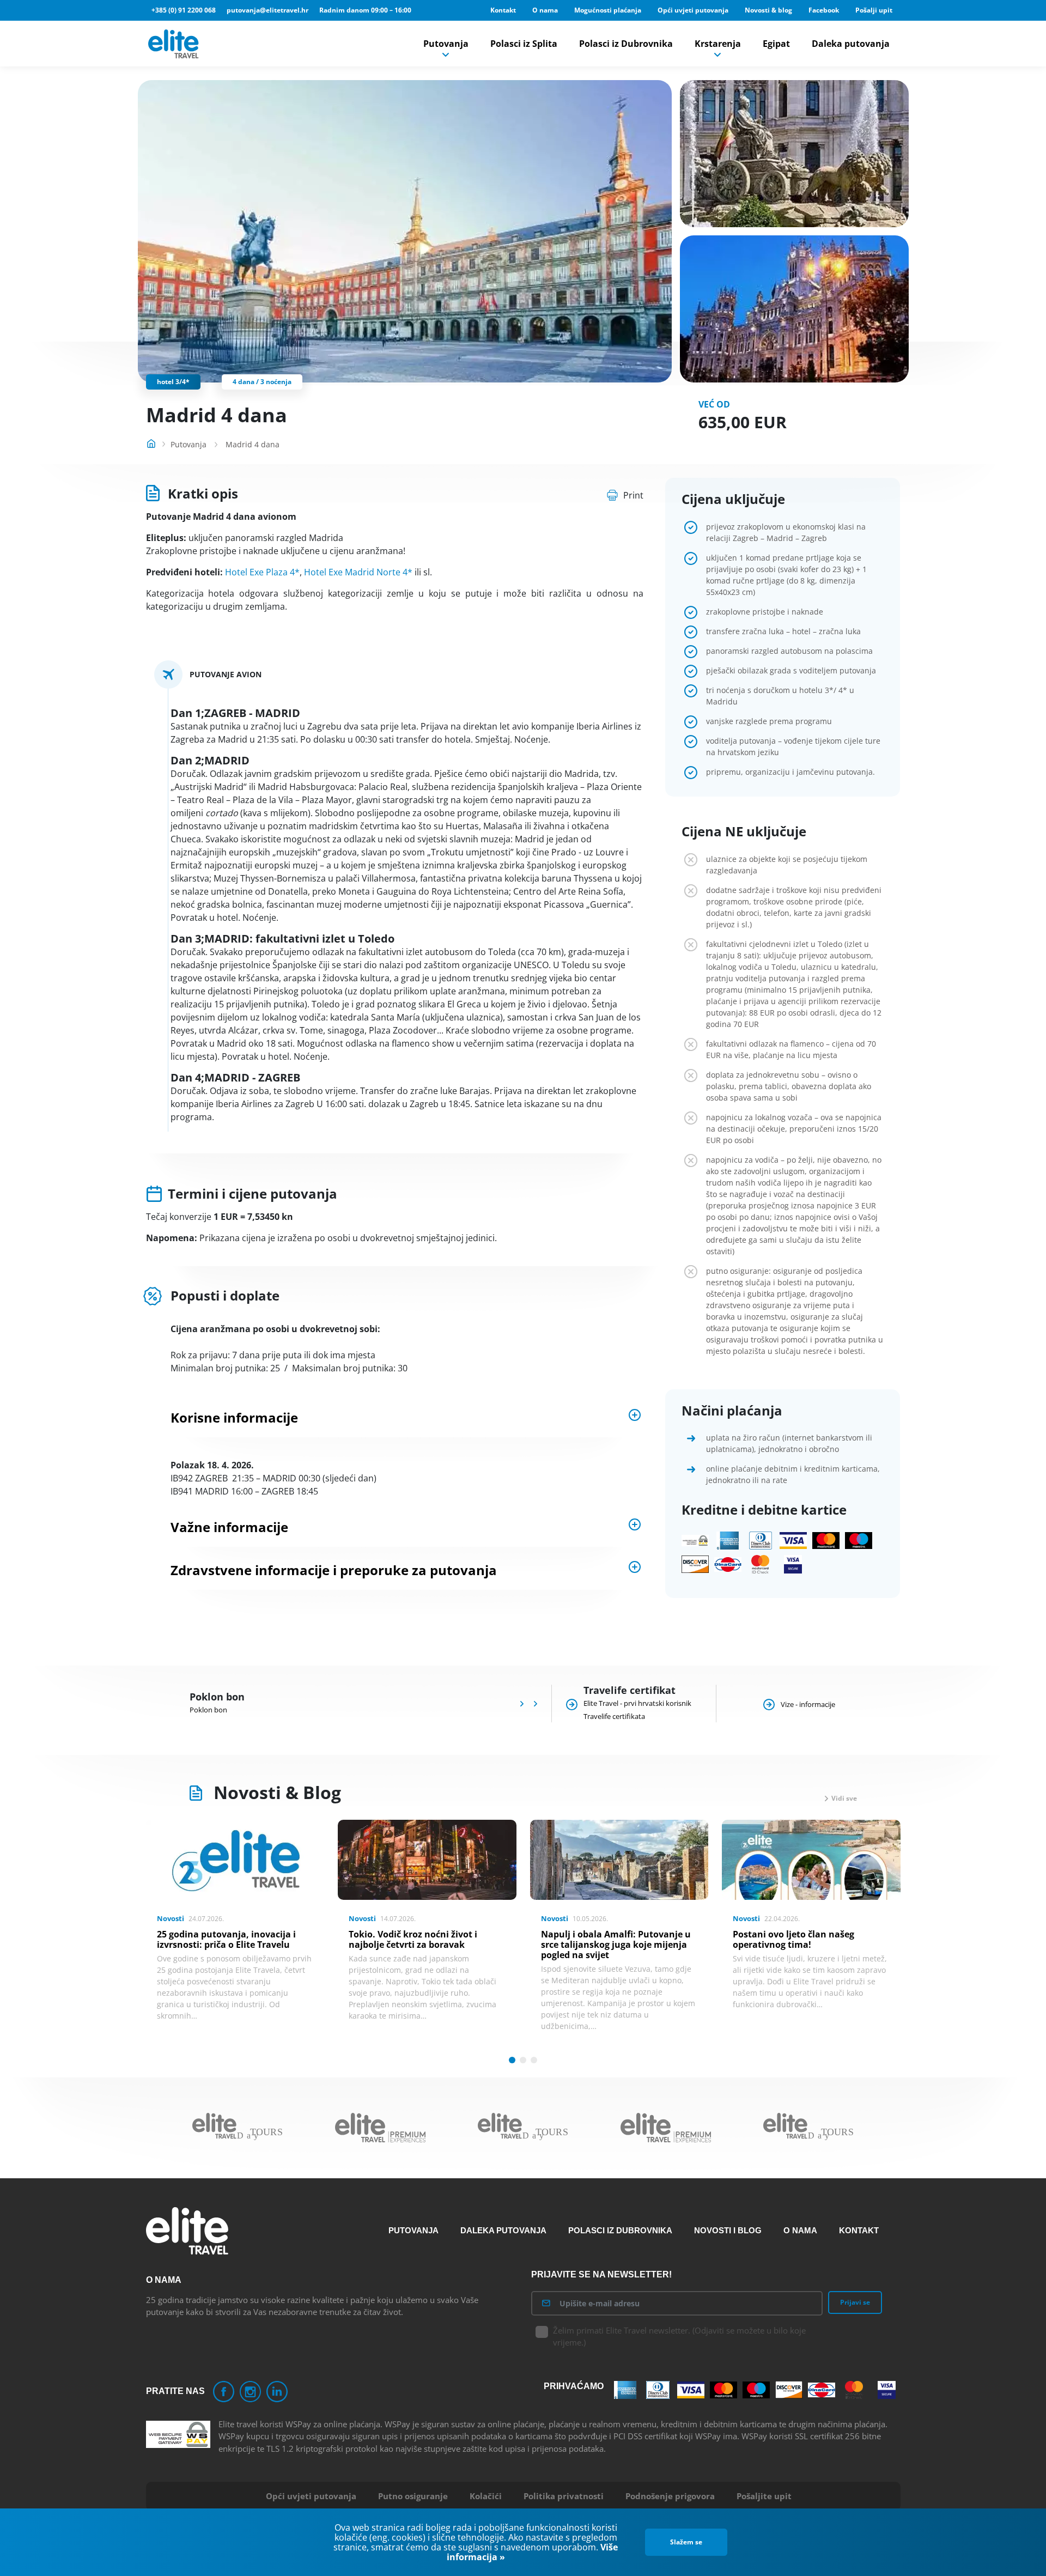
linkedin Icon (277, 2392)
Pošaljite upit (764, 2496)
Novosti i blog (728, 2230)
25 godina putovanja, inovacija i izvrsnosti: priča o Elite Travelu (226, 1939)
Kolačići (486, 2496)
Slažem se (686, 2542)
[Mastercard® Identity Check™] (761, 1565)
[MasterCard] (826, 1541)
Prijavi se (855, 2302)
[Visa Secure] (793, 1565)
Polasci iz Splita (524, 44)
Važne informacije (229, 1527)
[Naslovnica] (151, 442)
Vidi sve (844, 1798)
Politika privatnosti (564, 2496)
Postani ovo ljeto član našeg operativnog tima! (793, 1939)
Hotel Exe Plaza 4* (262, 572)
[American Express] (728, 1541)
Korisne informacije (234, 1417)
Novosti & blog (768, 10)
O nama (545, 10)
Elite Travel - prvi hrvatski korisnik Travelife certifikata (637, 1710)
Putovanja (446, 44)
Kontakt (503, 10)
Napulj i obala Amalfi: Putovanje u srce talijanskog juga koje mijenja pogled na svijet (616, 1945)
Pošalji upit (874, 10)
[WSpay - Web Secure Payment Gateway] (695, 1541)
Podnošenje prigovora (670, 2496)
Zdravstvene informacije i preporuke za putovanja (334, 1570)
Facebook (824, 10)
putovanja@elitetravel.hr (267, 10)
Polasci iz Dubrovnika (626, 44)
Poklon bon (208, 1710)
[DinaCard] (728, 1565)
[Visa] (793, 1541)
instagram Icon (250, 2392)
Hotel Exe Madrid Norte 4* (358, 572)
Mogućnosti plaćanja (608, 10)
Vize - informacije (808, 1704)
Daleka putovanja (851, 44)
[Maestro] (859, 1541)
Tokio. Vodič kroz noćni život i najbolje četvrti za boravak (413, 1939)
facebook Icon (224, 2392)
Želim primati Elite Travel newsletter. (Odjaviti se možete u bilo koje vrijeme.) (679, 2337)
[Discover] (695, 1565)
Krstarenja (718, 44)
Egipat (776, 44)
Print (633, 495)
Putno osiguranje (413, 2496)
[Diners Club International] (761, 1541)
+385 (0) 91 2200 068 (184, 10)
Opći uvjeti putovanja (693, 10)
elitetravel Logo (175, 44)
